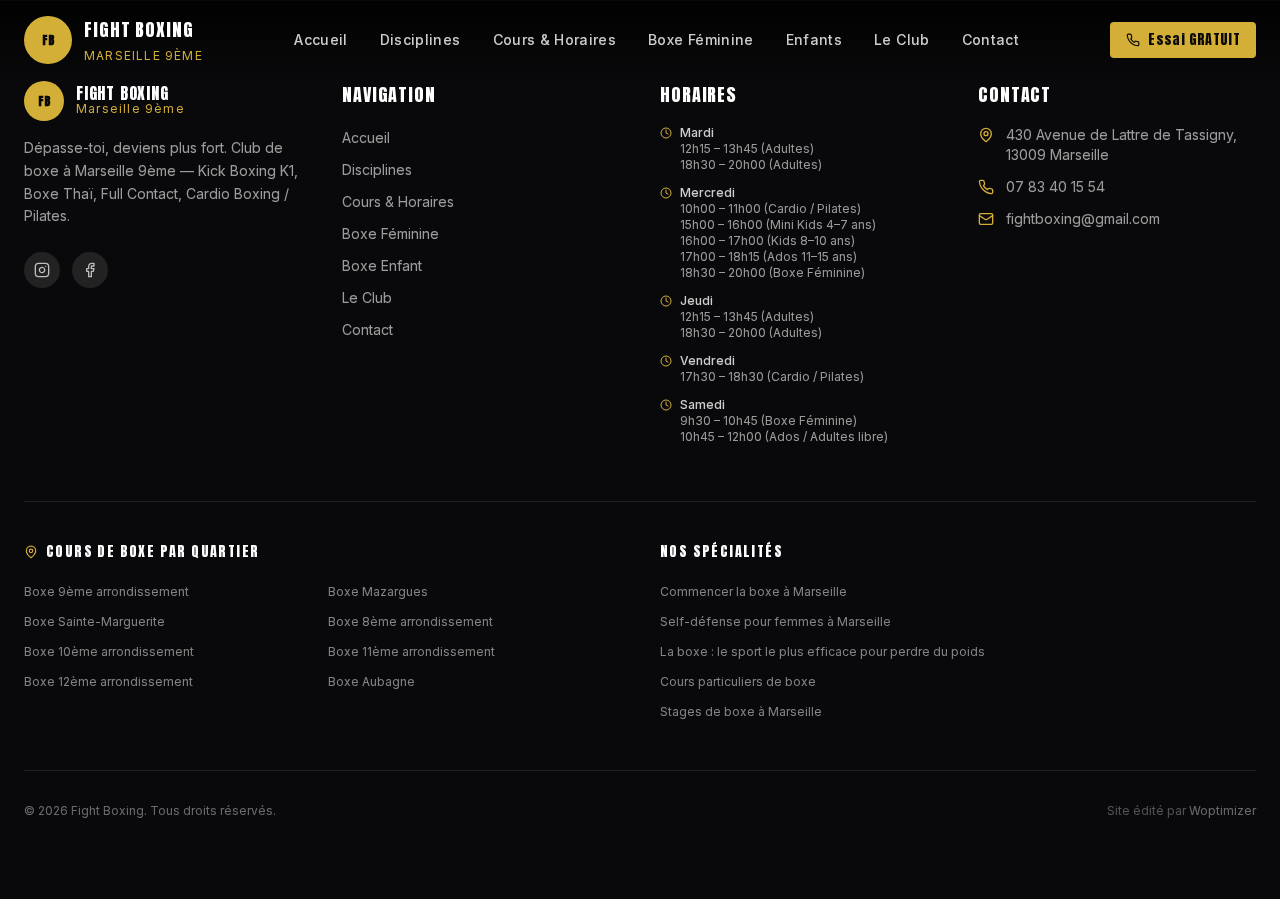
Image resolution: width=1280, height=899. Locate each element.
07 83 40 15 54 (1055, 186)
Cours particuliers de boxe (738, 681)
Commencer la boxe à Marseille (753, 591)
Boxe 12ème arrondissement (108, 681)
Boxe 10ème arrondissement (109, 651)
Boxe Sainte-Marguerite (94, 621)
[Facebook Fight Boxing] (90, 270)
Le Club (901, 39)
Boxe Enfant (382, 265)
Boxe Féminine (701, 39)
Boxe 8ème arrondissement (410, 621)
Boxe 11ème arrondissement (411, 651)
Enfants (814, 39)
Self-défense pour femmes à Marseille (775, 621)
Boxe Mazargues (378, 591)
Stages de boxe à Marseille (741, 711)
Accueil (320, 39)
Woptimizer (1222, 810)
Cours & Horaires (555, 39)
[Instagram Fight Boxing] (42, 270)
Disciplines (420, 39)
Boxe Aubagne (371, 681)
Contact (990, 39)
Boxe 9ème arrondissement (106, 591)
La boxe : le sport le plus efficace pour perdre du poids (822, 651)
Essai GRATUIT (1194, 39)
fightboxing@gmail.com (1083, 218)
